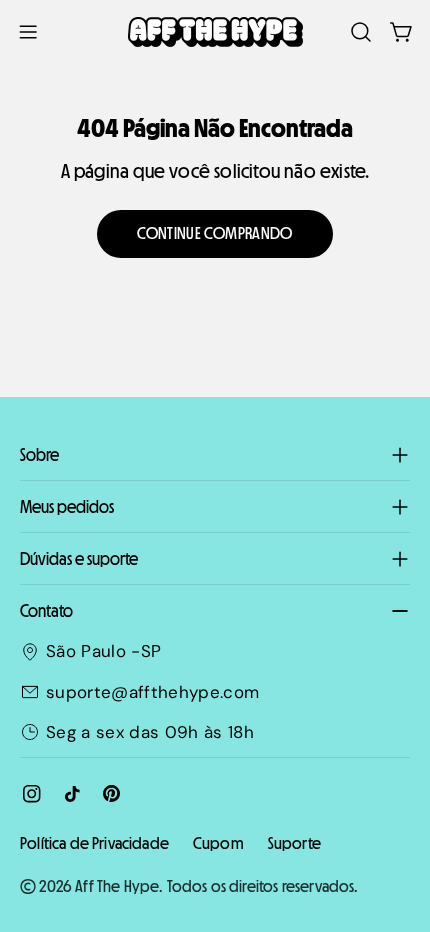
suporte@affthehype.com (152, 692)
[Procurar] (361, 32)
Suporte (294, 843)
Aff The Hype (117, 886)
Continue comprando (214, 233)
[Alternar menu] (28, 32)
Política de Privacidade (94, 843)
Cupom (218, 843)
